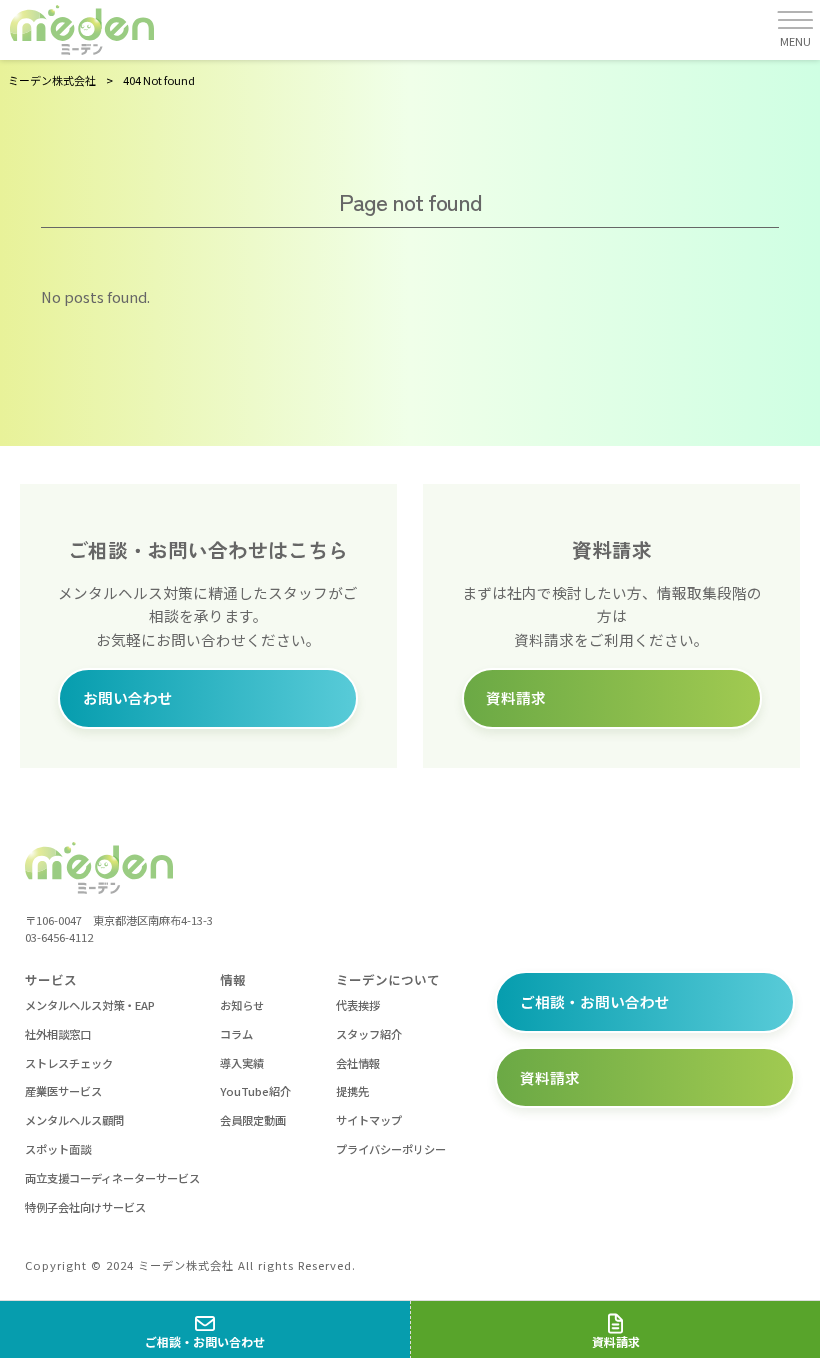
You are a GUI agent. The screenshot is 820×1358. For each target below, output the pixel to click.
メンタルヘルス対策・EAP (90, 1005)
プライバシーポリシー (391, 1149)
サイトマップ (369, 1120)
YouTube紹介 (255, 1091)
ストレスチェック (69, 1063)
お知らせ (242, 1005)
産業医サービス (63, 1091)
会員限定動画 (253, 1120)
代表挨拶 (358, 1005)
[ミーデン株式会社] (82, 30)
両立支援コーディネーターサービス (112, 1178)
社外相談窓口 (58, 1034)
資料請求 (516, 697)
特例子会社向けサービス (85, 1207)
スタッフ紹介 (369, 1034)
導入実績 (242, 1063)
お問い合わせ (128, 697)
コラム (236, 1034)
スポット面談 (58, 1149)
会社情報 (358, 1063)
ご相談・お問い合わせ (595, 1001)
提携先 (352, 1091)
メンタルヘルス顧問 (74, 1120)
